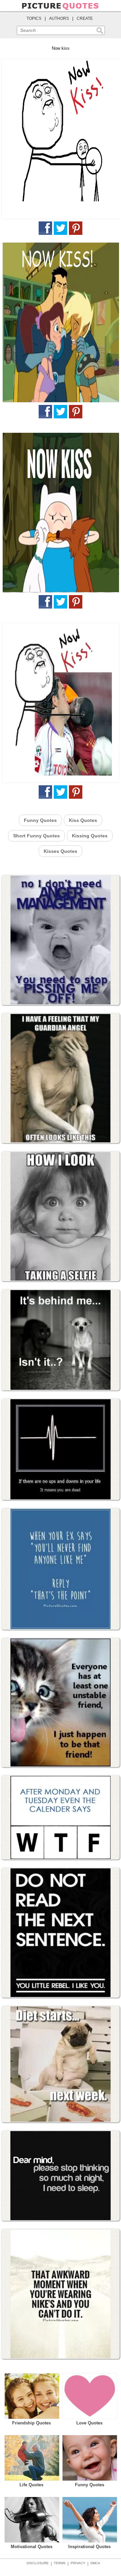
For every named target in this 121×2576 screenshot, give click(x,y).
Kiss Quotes (83, 820)
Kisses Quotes (61, 851)
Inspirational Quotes (89, 2547)
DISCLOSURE (38, 2563)
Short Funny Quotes (36, 836)
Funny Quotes (40, 820)
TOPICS (34, 18)
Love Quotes (89, 2423)
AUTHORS (59, 18)
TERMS (60, 2563)
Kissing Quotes (90, 836)
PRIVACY (78, 2563)
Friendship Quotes (31, 2423)
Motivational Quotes (32, 2547)
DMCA (95, 2563)
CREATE (85, 18)
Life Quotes (31, 2485)
